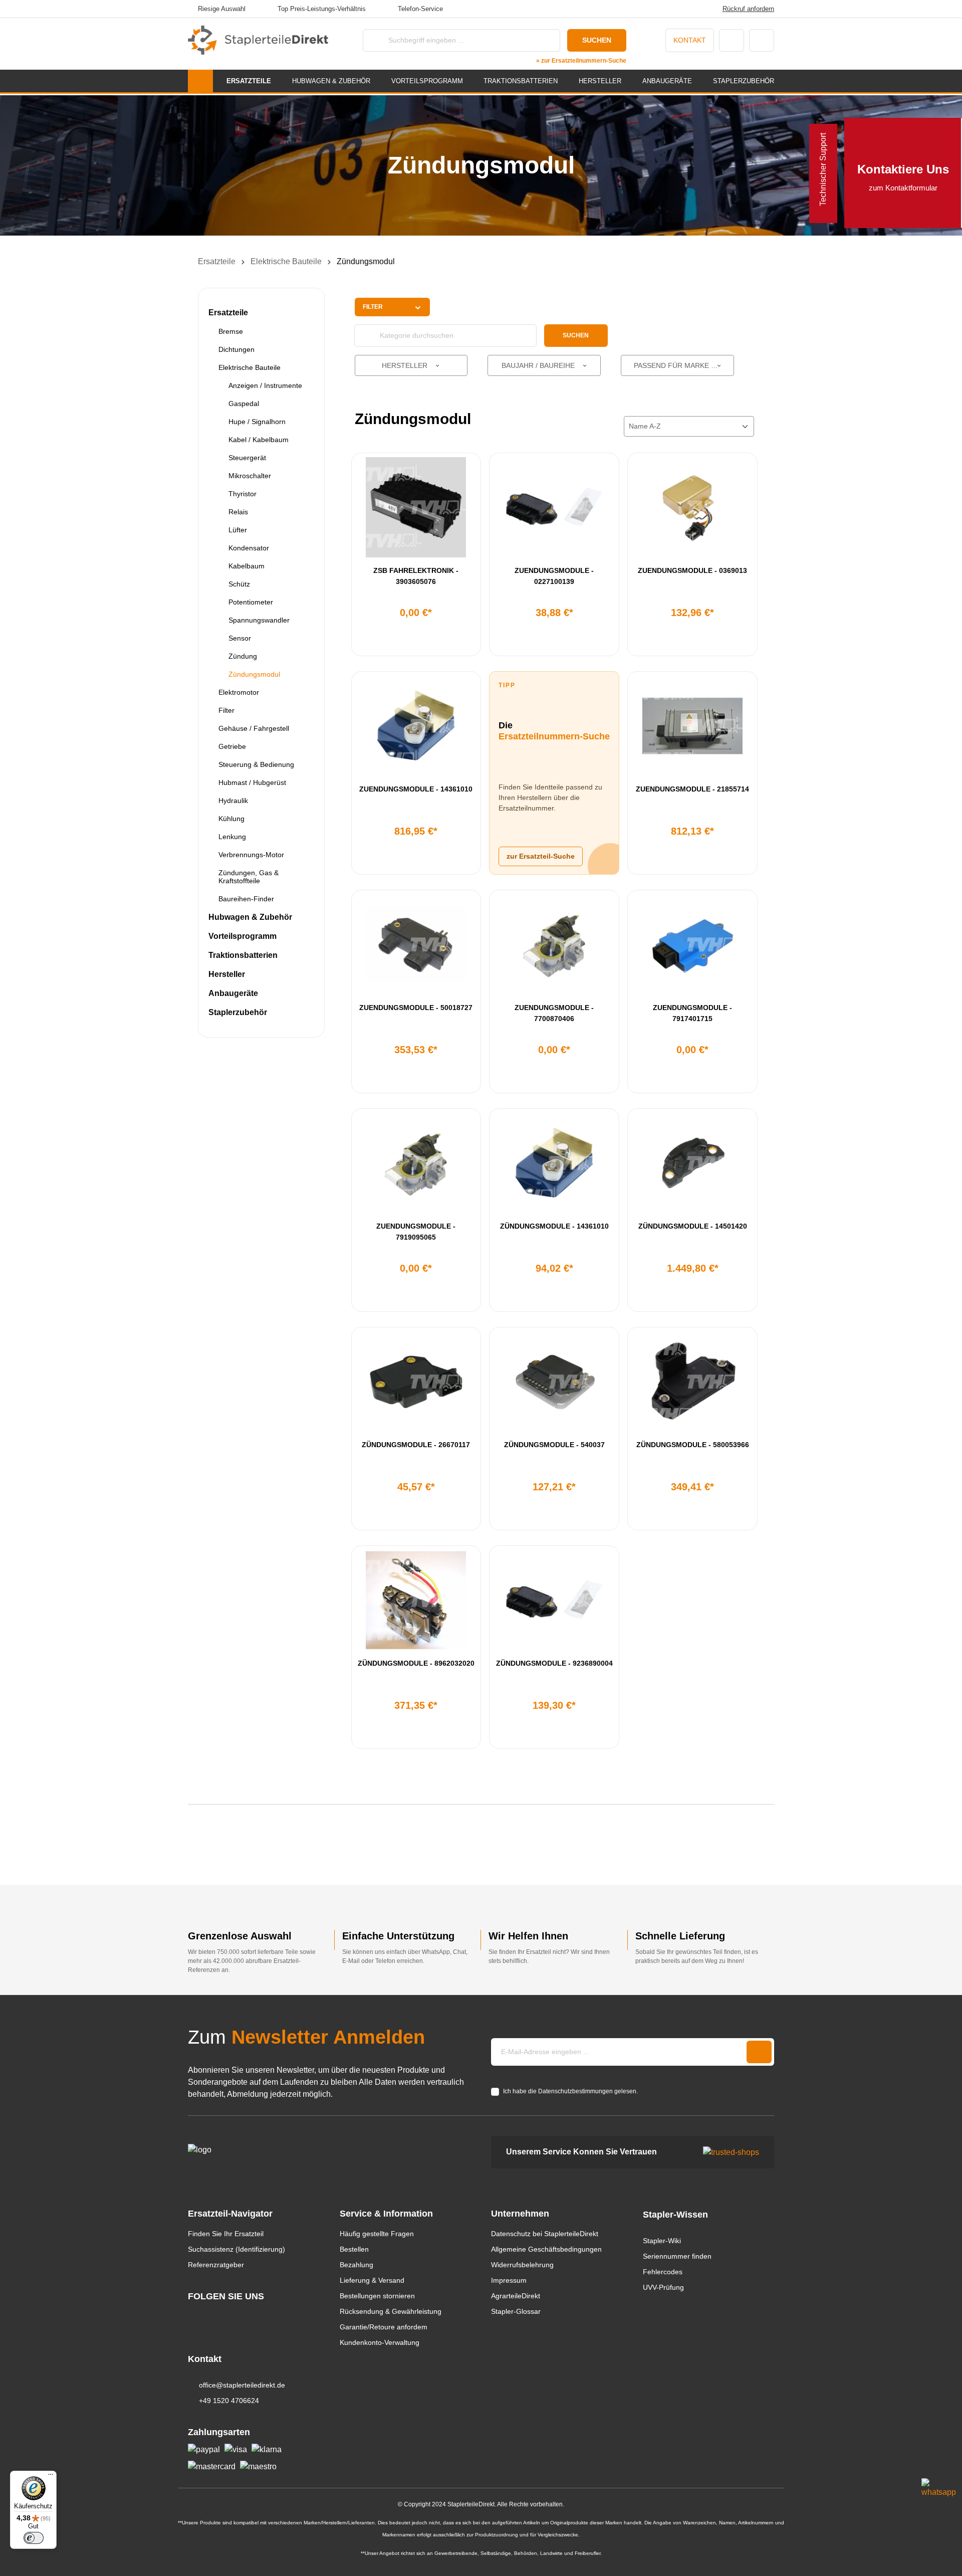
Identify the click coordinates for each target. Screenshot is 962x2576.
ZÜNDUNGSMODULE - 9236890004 (554, 1663)
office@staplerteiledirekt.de (242, 2385)
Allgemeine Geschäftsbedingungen (546, 2249)
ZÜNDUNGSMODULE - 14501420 (693, 1226)
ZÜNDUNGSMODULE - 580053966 (693, 1445)
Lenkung (232, 837)
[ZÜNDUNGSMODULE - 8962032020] (416, 1600)
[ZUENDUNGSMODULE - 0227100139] (554, 507)
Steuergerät (247, 458)
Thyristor (243, 494)
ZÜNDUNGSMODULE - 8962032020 (416, 1663)
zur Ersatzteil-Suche (541, 856)
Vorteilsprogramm (243, 936)
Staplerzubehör (238, 1012)
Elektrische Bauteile (250, 367)
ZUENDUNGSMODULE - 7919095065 (416, 1232)
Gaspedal (244, 404)
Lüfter (238, 530)
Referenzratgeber (216, 2265)
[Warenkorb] (762, 40)
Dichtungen (236, 349)
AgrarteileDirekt (516, 2296)
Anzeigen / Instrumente (265, 385)
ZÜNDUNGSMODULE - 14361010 (554, 1226)
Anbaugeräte (233, 993)
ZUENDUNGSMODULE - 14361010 (416, 789)
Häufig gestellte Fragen (377, 2234)
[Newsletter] (759, 2052)
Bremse (231, 331)
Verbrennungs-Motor (251, 855)
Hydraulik (233, 801)
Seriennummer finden (677, 2256)
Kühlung (231, 819)
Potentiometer (251, 602)
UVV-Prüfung (663, 2287)
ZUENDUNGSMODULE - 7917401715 (692, 1013)
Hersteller (227, 974)
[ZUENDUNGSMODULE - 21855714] (692, 726)
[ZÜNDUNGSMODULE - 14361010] (554, 1163)
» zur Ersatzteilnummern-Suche (581, 61)
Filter (226, 710)
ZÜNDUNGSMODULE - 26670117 (416, 1445)
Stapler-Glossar (516, 2311)
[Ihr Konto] (732, 40)
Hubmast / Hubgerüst (252, 782)
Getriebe (232, 746)
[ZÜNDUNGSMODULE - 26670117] (416, 1381)
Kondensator (249, 548)
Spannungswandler (259, 620)
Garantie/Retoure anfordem (384, 2327)
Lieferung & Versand (372, 2280)
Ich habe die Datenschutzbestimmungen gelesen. (570, 2091)
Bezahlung (356, 2265)
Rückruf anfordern (748, 9)
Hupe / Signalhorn (257, 422)
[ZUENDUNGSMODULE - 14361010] (416, 726)
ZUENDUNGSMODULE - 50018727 (416, 1008)
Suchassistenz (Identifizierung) (236, 2249)
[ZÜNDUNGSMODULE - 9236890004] (554, 1600)
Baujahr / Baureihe (539, 365)
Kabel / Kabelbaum (259, 440)
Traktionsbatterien (243, 955)
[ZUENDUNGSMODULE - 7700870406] (554, 944)
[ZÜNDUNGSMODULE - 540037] (554, 1381)
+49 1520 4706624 (229, 2401)
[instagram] (193, 2315)
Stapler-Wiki (662, 2241)
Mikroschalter (250, 476)
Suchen (597, 40)
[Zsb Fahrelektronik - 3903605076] (416, 507)
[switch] (34, 2538)
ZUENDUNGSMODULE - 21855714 (692, 789)
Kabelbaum (247, 566)
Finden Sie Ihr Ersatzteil (226, 2234)
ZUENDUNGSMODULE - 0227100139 (554, 576)
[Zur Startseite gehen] (258, 40)
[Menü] (51, 2477)
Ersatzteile (228, 313)
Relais (238, 512)
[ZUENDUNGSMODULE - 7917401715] (692, 944)
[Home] (200, 81)
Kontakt (690, 40)
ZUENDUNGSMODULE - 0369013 (692, 570)
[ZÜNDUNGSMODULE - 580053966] (692, 1381)
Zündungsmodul (254, 674)
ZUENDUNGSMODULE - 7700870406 (554, 1013)
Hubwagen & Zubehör (250, 917)
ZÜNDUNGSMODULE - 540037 (554, 1445)
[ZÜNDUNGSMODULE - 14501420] (692, 1163)
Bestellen (354, 2249)
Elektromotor (239, 692)
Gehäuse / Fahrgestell (254, 728)
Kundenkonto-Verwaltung (380, 2342)
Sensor (240, 638)
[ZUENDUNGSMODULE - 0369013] (692, 507)
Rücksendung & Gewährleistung (391, 2311)
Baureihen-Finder (246, 899)
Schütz (239, 584)
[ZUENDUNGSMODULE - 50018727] (416, 944)
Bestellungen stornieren (377, 2296)
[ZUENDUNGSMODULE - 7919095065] (416, 1163)
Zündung (243, 656)
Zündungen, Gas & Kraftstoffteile (249, 877)
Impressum (509, 2280)
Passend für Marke (672, 365)
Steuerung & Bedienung (256, 764)
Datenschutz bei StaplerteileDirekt (545, 2234)
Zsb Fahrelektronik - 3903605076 (416, 576)
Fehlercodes (663, 2272)
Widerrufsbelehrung (522, 2265)
